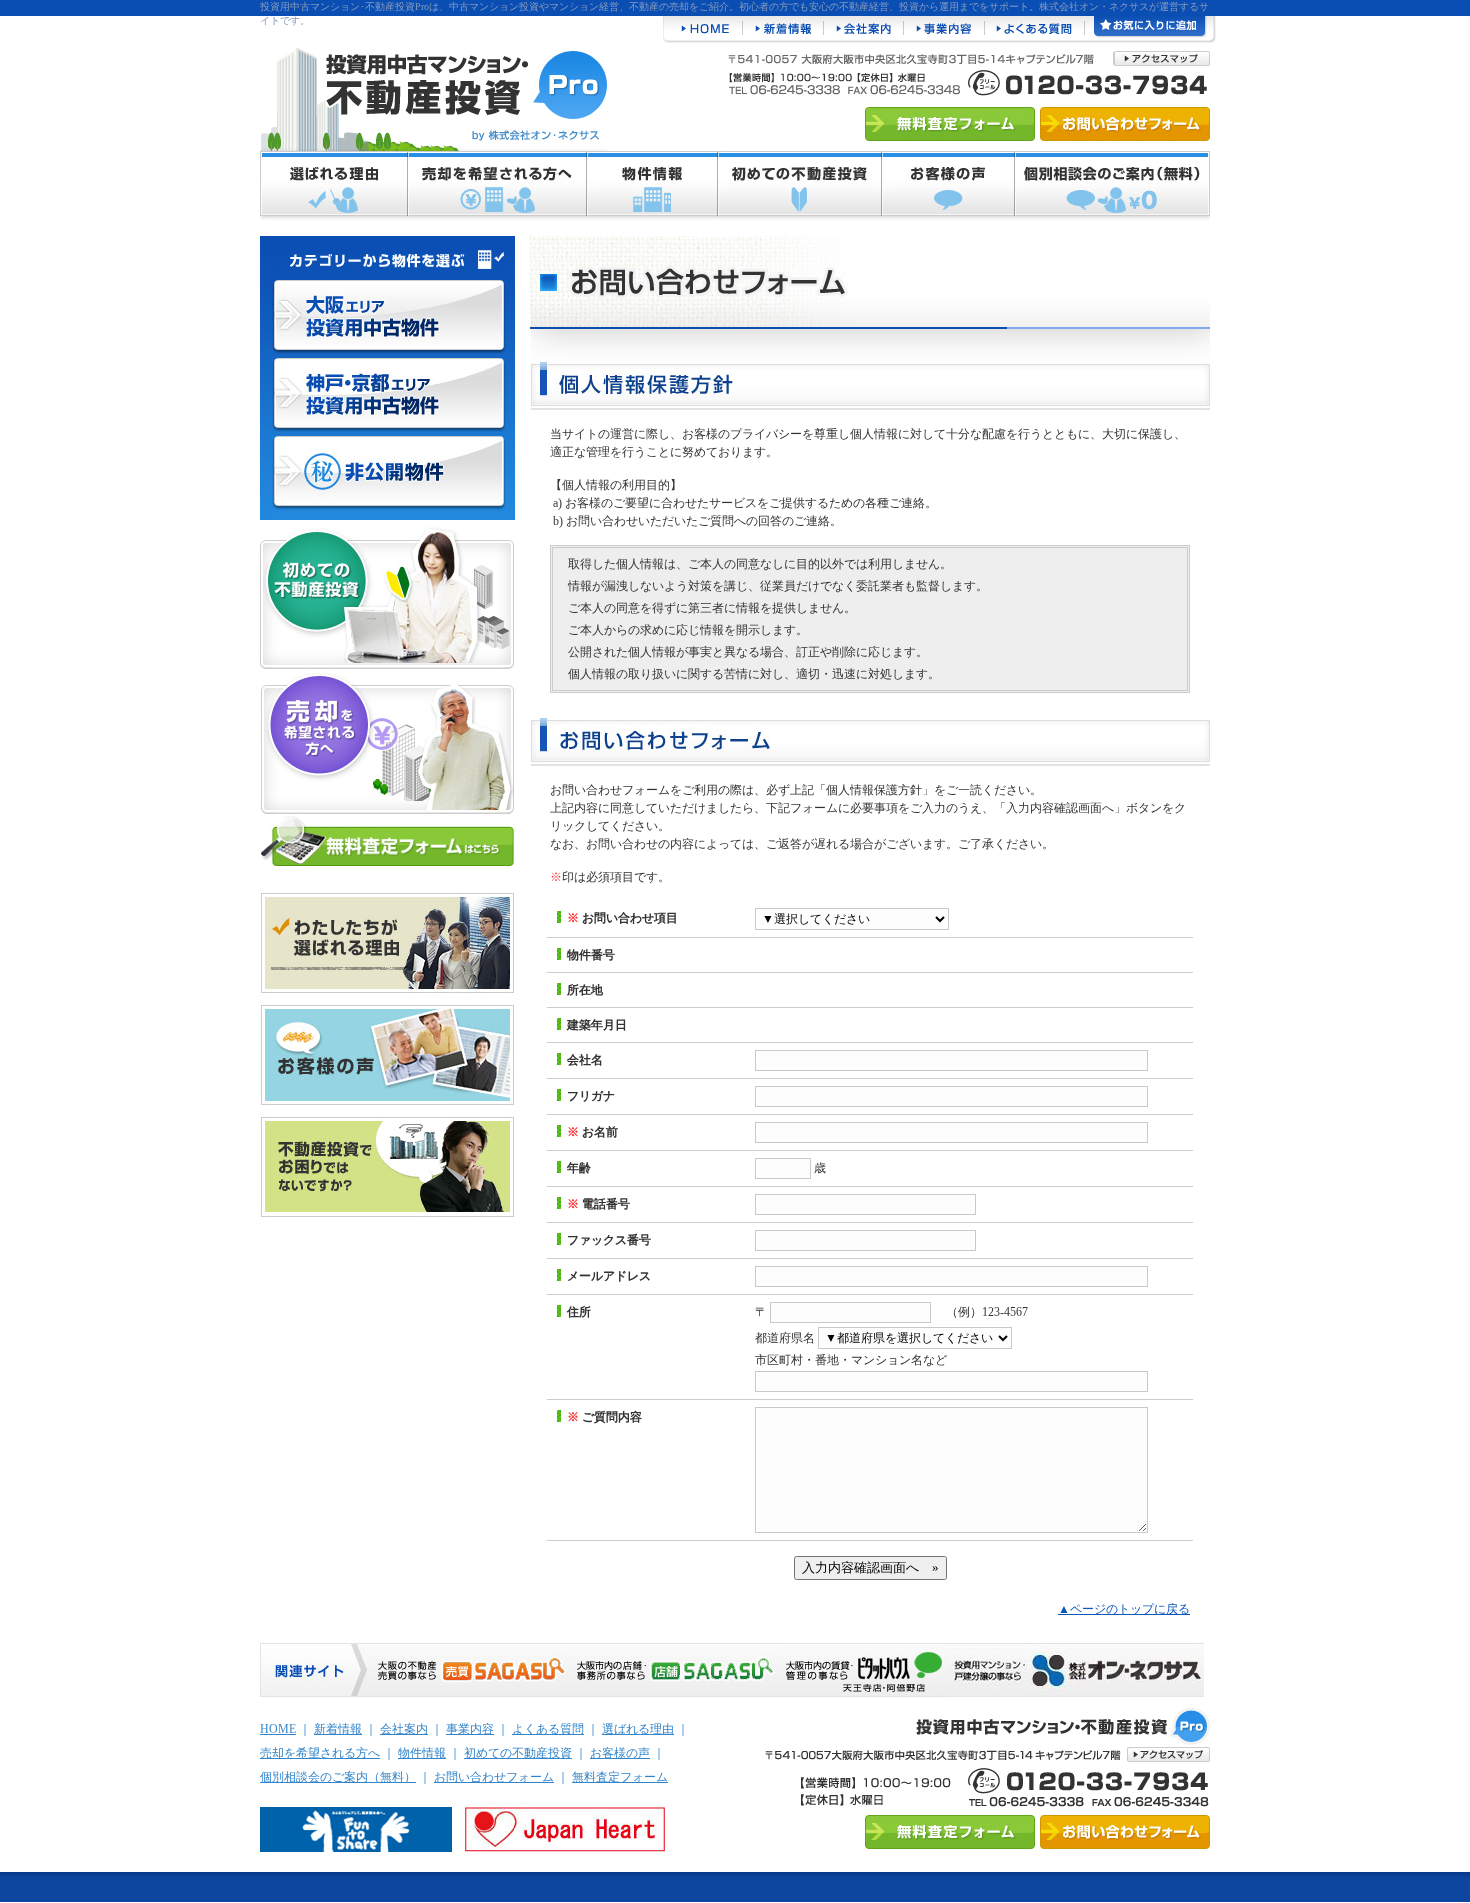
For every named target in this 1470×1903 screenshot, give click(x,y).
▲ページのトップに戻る (1124, 1609)
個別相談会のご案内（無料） (338, 1777)
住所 (579, 1312)
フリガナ (591, 1096)
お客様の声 (620, 1753)
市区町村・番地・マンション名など (851, 1360)
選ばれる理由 (638, 1729)
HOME (278, 1729)
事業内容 (470, 1729)
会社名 (585, 1060)
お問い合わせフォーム (494, 1777)
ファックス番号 (609, 1240)
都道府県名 (785, 1338)
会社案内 (404, 1729)
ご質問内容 (604, 1417)
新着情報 (338, 1729)
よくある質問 (548, 1729)
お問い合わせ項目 (630, 918)
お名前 (600, 1132)
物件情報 (422, 1753)
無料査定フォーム (620, 1777)
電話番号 (598, 1204)
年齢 (579, 1168)
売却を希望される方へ (320, 1753)
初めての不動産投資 (518, 1753)
